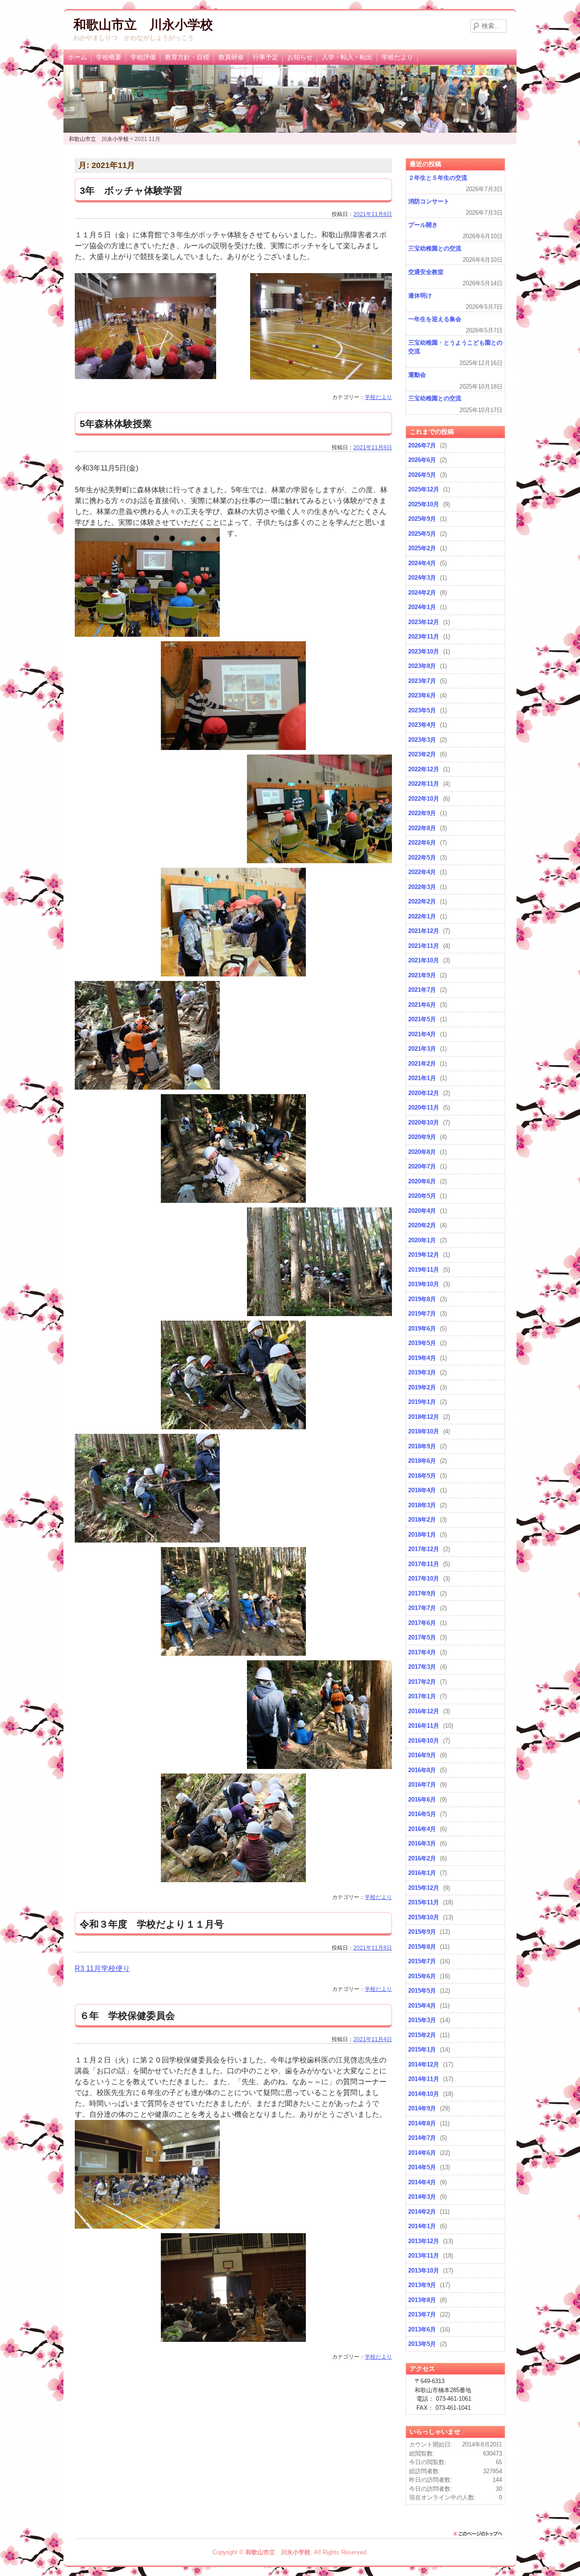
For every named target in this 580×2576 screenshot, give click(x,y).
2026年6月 (422, 460)
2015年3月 (422, 2020)
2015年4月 (422, 2006)
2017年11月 (424, 1564)
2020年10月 (424, 1122)
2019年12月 (424, 1255)
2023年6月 (422, 695)
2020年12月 (424, 1093)
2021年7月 (422, 990)
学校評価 (143, 57)
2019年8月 (422, 1299)
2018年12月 (424, 1417)
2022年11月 (424, 784)
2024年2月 (422, 593)
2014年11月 (424, 2079)
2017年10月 (424, 1579)
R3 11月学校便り (102, 1968)
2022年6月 (422, 843)
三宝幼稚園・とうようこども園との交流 (455, 347)
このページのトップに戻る (480, 2534)
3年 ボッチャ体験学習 (131, 190)
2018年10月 (424, 1431)
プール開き (423, 225)
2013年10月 (424, 2271)
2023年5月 (422, 710)
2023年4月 (422, 725)
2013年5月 (422, 2344)
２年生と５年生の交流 (438, 178)
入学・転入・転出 (347, 57)
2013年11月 (424, 2256)
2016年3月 (422, 1843)
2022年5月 (422, 858)
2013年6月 (422, 2329)
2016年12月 (424, 1711)
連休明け (420, 296)
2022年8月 (422, 828)
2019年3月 (422, 1372)
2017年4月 (422, 1652)
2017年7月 (422, 1608)
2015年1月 (422, 2050)
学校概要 (109, 57)
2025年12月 (424, 489)
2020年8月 (422, 1152)
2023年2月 (422, 754)
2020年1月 (422, 1240)
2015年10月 (424, 1917)
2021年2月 (422, 1064)
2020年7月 (422, 1166)
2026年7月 (422, 445)
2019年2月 (422, 1387)
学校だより (397, 57)
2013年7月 (422, 2314)
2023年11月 (424, 637)
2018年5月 (422, 1476)
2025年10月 (424, 504)
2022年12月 (424, 769)
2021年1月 (422, 1078)
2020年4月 (422, 1211)
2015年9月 (422, 1932)
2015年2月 (422, 2035)
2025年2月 (422, 548)
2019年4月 (422, 1358)
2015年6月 (422, 1976)
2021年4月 (422, 1034)
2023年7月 (422, 681)
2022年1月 (422, 916)
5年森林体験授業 (116, 424)
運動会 (417, 375)
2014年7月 (422, 2138)
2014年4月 (422, 2182)
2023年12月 (424, 622)
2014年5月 (422, 2167)
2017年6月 (422, 1623)
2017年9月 (422, 1593)
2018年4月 (422, 1490)
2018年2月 (422, 1520)
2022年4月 (422, 872)
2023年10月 (424, 651)
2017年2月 (422, 1682)
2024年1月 (422, 607)
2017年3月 (422, 1667)
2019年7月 (422, 1314)
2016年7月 (422, 1785)
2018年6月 (422, 1461)
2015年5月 (422, 1991)
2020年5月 (422, 1196)
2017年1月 (422, 1696)
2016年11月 (424, 1726)
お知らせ (300, 57)
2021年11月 (424, 946)
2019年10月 (424, 1284)
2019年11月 (424, 1270)
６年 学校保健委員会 (127, 2016)
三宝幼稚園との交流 (435, 248)
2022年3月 (422, 887)
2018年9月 (422, 1446)
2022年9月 (422, 813)
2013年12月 (424, 2241)
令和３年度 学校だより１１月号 (152, 1924)
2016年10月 (424, 1741)
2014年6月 (422, 2153)
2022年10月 (424, 799)
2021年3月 (422, 1049)
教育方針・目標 (187, 57)
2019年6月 (422, 1329)
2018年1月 (422, 1535)
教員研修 (231, 57)
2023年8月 (422, 666)
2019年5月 (422, 1343)
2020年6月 (422, 1181)
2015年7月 (422, 1961)
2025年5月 (422, 534)
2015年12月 (424, 1888)
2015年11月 (424, 1902)
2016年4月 (422, 1829)
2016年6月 (422, 1800)
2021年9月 (422, 975)
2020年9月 (422, 1137)
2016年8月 (422, 1770)
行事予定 (266, 57)
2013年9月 (422, 2285)
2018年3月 (422, 1505)
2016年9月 (422, 1755)
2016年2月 (422, 1858)
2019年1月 (422, 1402)
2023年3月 (422, 740)
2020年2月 (422, 1225)
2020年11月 (424, 1108)
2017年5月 (422, 1637)
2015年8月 (422, 1947)
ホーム (77, 57)
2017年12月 (424, 1549)
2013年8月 (422, 2300)
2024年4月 (422, 563)
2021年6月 (422, 1005)
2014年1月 (422, 2226)
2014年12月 (424, 2064)
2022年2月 (422, 901)
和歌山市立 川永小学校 (143, 25)
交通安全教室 (426, 272)
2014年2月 (422, 2212)
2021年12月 (424, 931)
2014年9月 (422, 2108)
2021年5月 (422, 1019)
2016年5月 (422, 1814)
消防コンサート (429, 201)
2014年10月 (424, 2094)
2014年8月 (422, 2123)
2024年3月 (422, 578)
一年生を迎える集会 (435, 319)
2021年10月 (424, 960)
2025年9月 (422, 519)
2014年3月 (422, 2197)
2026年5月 (422, 475)
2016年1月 (422, 1873)
